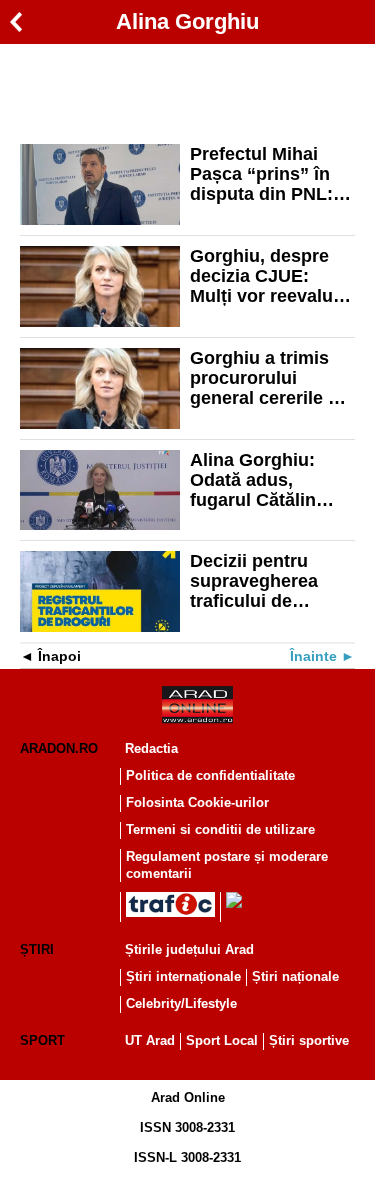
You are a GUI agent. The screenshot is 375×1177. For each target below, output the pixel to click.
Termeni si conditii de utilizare (220, 829)
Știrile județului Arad (189, 949)
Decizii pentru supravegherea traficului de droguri (254, 581)
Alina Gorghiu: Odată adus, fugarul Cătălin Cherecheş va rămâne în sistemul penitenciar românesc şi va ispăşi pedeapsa (271, 480)
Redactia (151, 748)
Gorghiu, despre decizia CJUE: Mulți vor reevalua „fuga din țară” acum (266, 276)
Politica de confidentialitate (210, 775)
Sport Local (222, 1040)
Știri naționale (295, 976)
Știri (37, 949)
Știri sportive (309, 1040)
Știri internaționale (183, 976)
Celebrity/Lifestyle (181, 1003)
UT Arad (150, 1040)
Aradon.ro (59, 748)
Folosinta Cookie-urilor (197, 802)
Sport (42, 1040)
